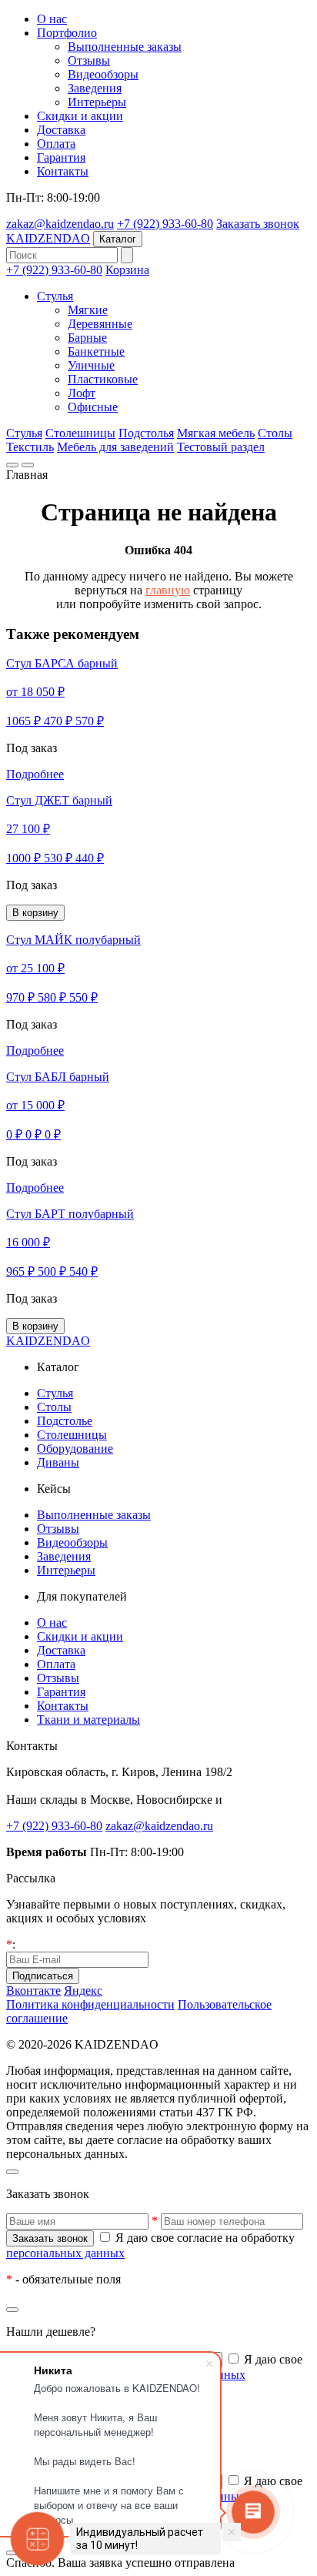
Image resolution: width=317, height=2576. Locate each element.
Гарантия (61, 157)
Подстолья (146, 433)
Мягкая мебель (216, 433)
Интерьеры (97, 102)
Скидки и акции (80, 116)
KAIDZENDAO (48, 238)
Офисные (93, 407)
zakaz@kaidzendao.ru (60, 224)
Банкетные (96, 351)
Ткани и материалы (88, 1720)
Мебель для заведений (115, 447)
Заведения (95, 88)
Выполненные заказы (125, 47)
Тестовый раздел (221, 447)
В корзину (35, 913)
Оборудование (75, 1449)
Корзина (127, 270)
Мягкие (88, 310)
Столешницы (80, 433)
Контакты (63, 171)
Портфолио (67, 33)
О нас (52, 19)
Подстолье (65, 1421)
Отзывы (89, 60)
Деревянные (100, 324)
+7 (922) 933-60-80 (165, 224)
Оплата (56, 144)
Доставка (61, 130)
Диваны (58, 1462)
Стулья (55, 296)
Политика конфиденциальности (90, 2004)
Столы (275, 433)
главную (168, 590)
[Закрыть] (12, 2172)
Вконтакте (33, 1991)
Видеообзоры (103, 74)
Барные (87, 338)
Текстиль (30, 447)
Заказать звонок (258, 224)
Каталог (118, 239)
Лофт (82, 393)
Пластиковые (103, 379)
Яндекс (83, 1991)
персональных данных (65, 2253)
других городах (266, 1800)
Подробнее (35, 774)
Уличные (91, 365)
